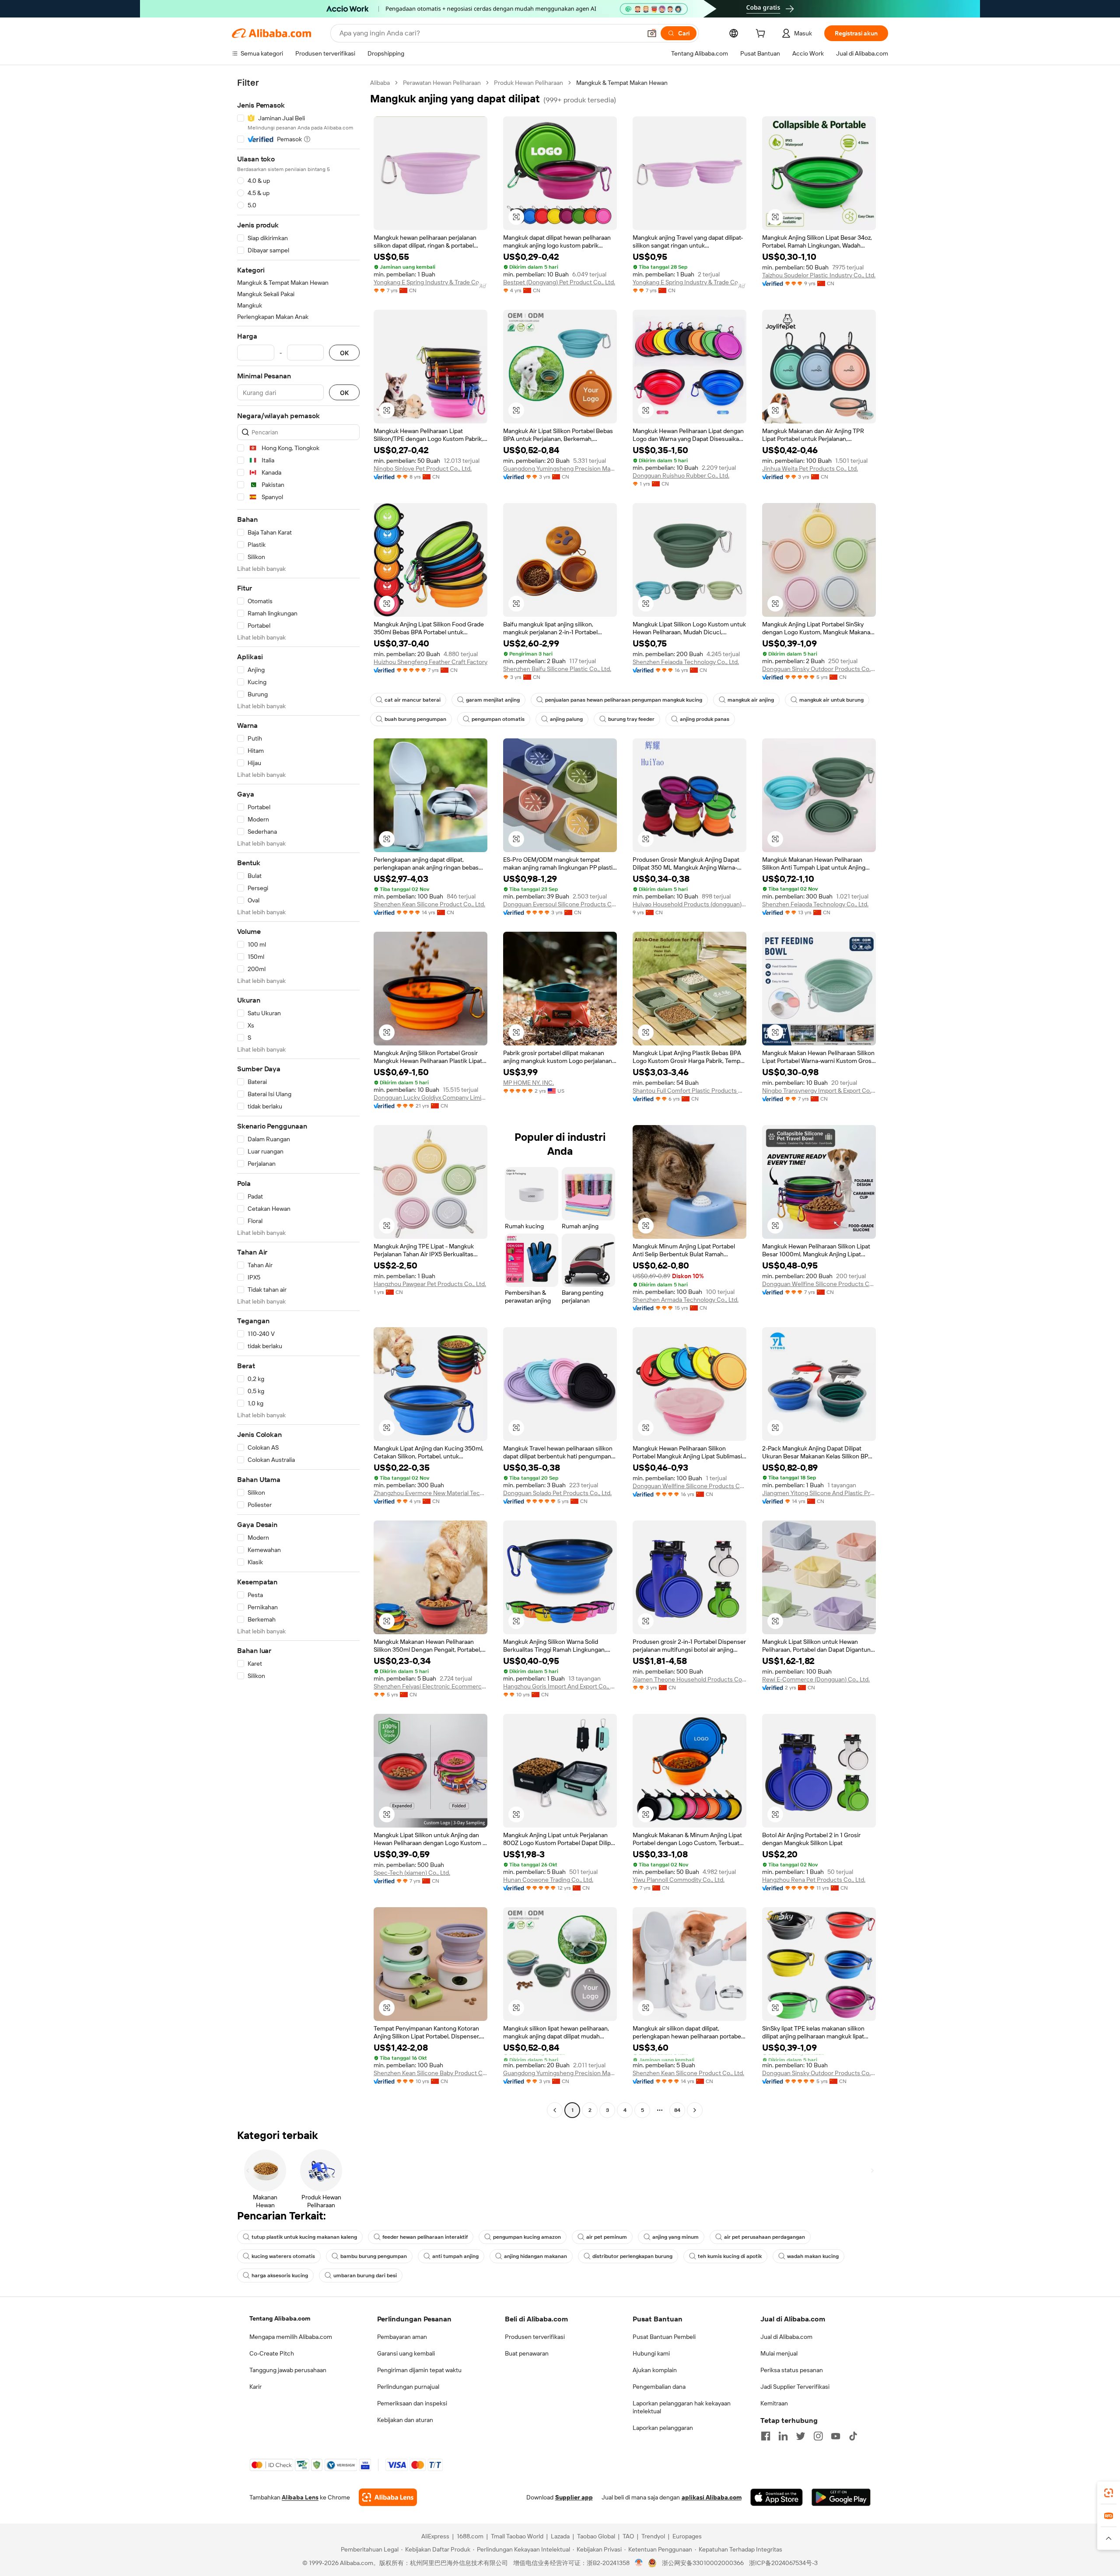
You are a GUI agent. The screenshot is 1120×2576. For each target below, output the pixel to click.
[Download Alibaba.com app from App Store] (777, 2497)
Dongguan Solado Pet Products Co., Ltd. (557, 1493)
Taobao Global (596, 2536)
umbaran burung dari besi (365, 2275)
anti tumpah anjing (455, 2256)
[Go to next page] (695, 2110)
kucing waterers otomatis (283, 2256)
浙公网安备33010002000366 (703, 2563)
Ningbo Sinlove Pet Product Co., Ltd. (423, 468)
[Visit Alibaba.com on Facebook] (766, 2436)
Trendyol (653, 2536)
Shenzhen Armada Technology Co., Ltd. (686, 1300)
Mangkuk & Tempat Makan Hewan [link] (622, 83)
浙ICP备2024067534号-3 (783, 2563)
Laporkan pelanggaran (663, 2428)
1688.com (470, 2536)
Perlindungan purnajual (408, 2387)
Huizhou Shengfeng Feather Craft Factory (430, 662)
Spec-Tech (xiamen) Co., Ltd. (412, 1873)
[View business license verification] (639, 2563)
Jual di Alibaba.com (786, 2337)
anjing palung (566, 719)
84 (677, 2110)
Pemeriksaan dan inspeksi (412, 2403)
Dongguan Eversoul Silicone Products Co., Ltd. (560, 904)
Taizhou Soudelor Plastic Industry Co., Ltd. (819, 275)
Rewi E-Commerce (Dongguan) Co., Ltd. (816, 1679)
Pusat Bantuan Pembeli (664, 2337)
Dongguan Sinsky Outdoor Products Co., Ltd (819, 669)
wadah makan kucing (813, 2256)
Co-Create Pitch (272, 2353)
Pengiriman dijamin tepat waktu (419, 2370)
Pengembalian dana (659, 2387)
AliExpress (435, 2536)
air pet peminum (607, 2237)
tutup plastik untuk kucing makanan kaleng (304, 2237)
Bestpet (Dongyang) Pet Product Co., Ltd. (559, 282)
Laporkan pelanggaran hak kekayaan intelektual (682, 2407)
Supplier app (574, 2497)
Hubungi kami (651, 2353)
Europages (687, 2536)
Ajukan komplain (655, 2370)
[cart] (762, 35)
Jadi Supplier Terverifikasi (795, 2387)
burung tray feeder (631, 719)
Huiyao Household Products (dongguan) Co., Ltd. (689, 904)
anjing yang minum (675, 2237)
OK (344, 353)
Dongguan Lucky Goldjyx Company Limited (430, 1098)
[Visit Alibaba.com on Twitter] (801, 2436)
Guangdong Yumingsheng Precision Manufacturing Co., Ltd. (560, 468)
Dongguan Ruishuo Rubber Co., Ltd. (681, 475)
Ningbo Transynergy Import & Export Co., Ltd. (819, 1091)
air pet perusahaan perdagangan (765, 2237)
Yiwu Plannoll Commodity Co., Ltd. (679, 1880)
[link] (1109, 2493)
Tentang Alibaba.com (280, 2318)
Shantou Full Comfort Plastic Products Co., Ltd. (689, 1091)
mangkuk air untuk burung (831, 700)
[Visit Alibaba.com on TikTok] (853, 2436)
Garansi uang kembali (406, 2353)
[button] (652, 33)
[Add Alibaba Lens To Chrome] (388, 2497)
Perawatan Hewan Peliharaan (442, 83)
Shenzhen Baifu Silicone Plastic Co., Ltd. (557, 669)
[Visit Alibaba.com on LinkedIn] (783, 2436)
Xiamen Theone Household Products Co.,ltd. (689, 1679)
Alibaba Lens (300, 2497)
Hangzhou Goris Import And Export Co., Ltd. (560, 1686)
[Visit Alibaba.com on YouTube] (836, 2436)
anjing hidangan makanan (535, 2256)
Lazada (560, 2536)
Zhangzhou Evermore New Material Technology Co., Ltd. (430, 1493)
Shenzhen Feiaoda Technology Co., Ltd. (686, 662)
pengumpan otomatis (498, 719)
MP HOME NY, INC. (528, 1083)
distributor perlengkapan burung (632, 2256)
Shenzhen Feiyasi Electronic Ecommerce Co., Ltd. (430, 1686)
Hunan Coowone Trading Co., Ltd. (548, 1880)
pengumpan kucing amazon (527, 2237)
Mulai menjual (779, 2353)
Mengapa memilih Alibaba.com (291, 2337)
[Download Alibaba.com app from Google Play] (841, 2497)
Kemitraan (774, 2403)
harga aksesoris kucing (280, 2275)
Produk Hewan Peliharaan (528, 83)
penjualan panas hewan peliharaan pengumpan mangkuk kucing (624, 700)
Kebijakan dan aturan (405, 2420)
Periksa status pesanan (792, 2370)
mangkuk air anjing (751, 700)
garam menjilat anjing (493, 700)
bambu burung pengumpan (374, 2256)
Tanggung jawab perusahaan (288, 2370)
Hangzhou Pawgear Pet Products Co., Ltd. (430, 1284)
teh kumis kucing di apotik (730, 2256)
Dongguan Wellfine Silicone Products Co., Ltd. (819, 1284)
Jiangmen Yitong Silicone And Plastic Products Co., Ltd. (819, 1493)
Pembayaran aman (402, 2337)
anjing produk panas (705, 719)
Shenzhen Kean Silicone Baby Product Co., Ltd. (430, 2073)
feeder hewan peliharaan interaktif (425, 2237)
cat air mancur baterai (413, 700)
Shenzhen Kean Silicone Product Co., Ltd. (429, 904)
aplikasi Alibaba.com (712, 2497)
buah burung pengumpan (415, 719)
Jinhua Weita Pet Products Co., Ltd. (810, 468)
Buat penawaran (527, 2353)
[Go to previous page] (555, 2110)
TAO (628, 2536)
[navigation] (298, 1098)
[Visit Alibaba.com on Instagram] (818, 2436)
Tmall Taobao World (517, 2536)
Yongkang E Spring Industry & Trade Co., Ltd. (430, 282)
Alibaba (380, 83)
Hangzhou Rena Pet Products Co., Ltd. (814, 1880)
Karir (255, 2387)
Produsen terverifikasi (535, 2337)
